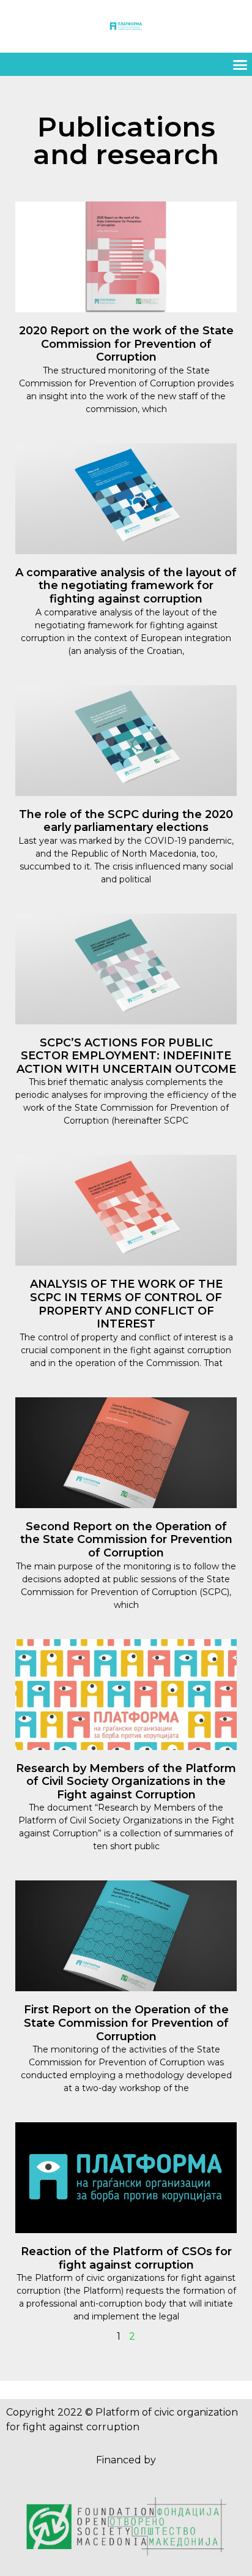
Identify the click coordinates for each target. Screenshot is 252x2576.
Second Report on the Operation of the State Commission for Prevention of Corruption (126, 1540)
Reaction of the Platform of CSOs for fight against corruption (126, 2258)
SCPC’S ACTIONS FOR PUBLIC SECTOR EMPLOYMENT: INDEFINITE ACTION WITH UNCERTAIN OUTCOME (126, 1056)
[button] (240, 64)
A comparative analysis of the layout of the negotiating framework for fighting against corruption (126, 586)
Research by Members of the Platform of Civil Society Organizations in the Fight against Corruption (126, 1782)
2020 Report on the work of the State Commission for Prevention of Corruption (126, 344)
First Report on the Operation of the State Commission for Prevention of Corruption (126, 2023)
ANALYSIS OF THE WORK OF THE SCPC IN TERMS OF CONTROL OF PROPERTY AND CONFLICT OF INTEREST (126, 1304)
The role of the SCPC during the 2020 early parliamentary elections (126, 821)
